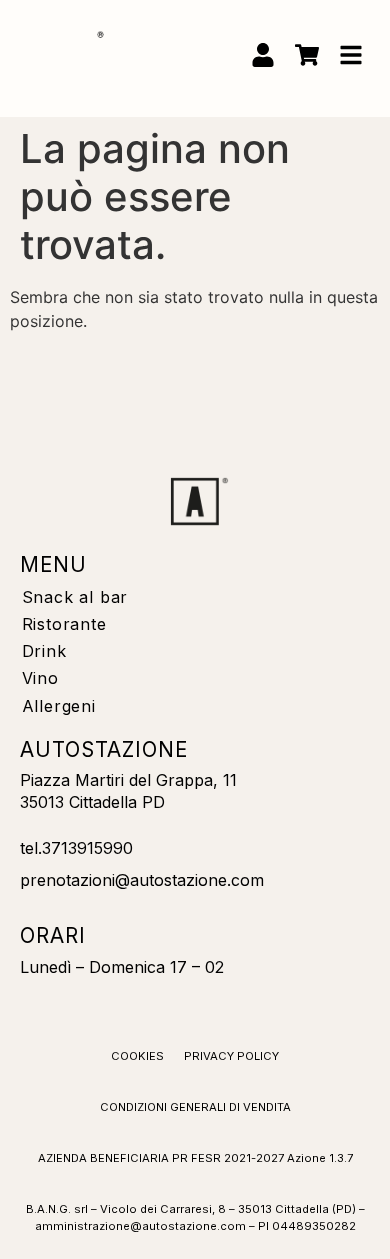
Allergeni (59, 706)
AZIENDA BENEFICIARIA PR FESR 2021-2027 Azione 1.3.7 (195, 1158)
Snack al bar (75, 597)
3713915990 (87, 848)
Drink (44, 651)
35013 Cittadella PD (92, 802)
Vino (40, 678)
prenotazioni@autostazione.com (142, 880)
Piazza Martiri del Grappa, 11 (128, 780)
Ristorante (64, 624)
